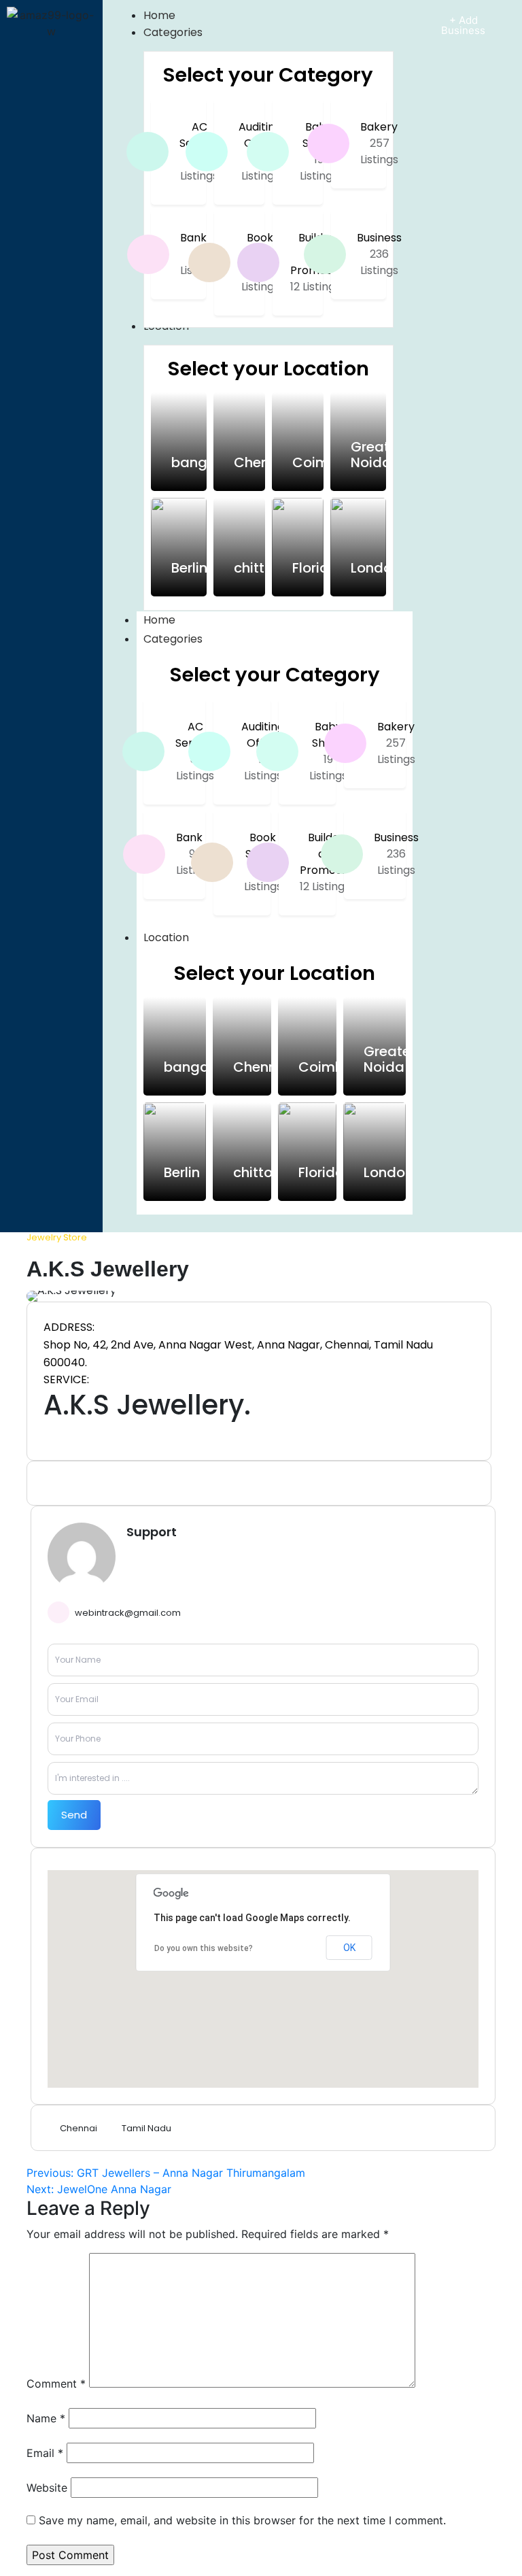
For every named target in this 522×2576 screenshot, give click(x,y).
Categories (173, 639)
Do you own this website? (204, 1948)
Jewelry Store (57, 1238)
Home (159, 620)
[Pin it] (67, 1483)
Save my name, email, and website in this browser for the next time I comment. (242, 2520)
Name (46, 2418)
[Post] (86, 1483)
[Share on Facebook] (105, 1483)
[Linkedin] (48, 1483)
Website (47, 2488)
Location (166, 937)
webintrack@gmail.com (128, 1613)
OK (349, 1948)
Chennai (79, 2128)
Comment (56, 2384)
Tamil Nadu (146, 2128)
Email (45, 2453)
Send (74, 1815)
